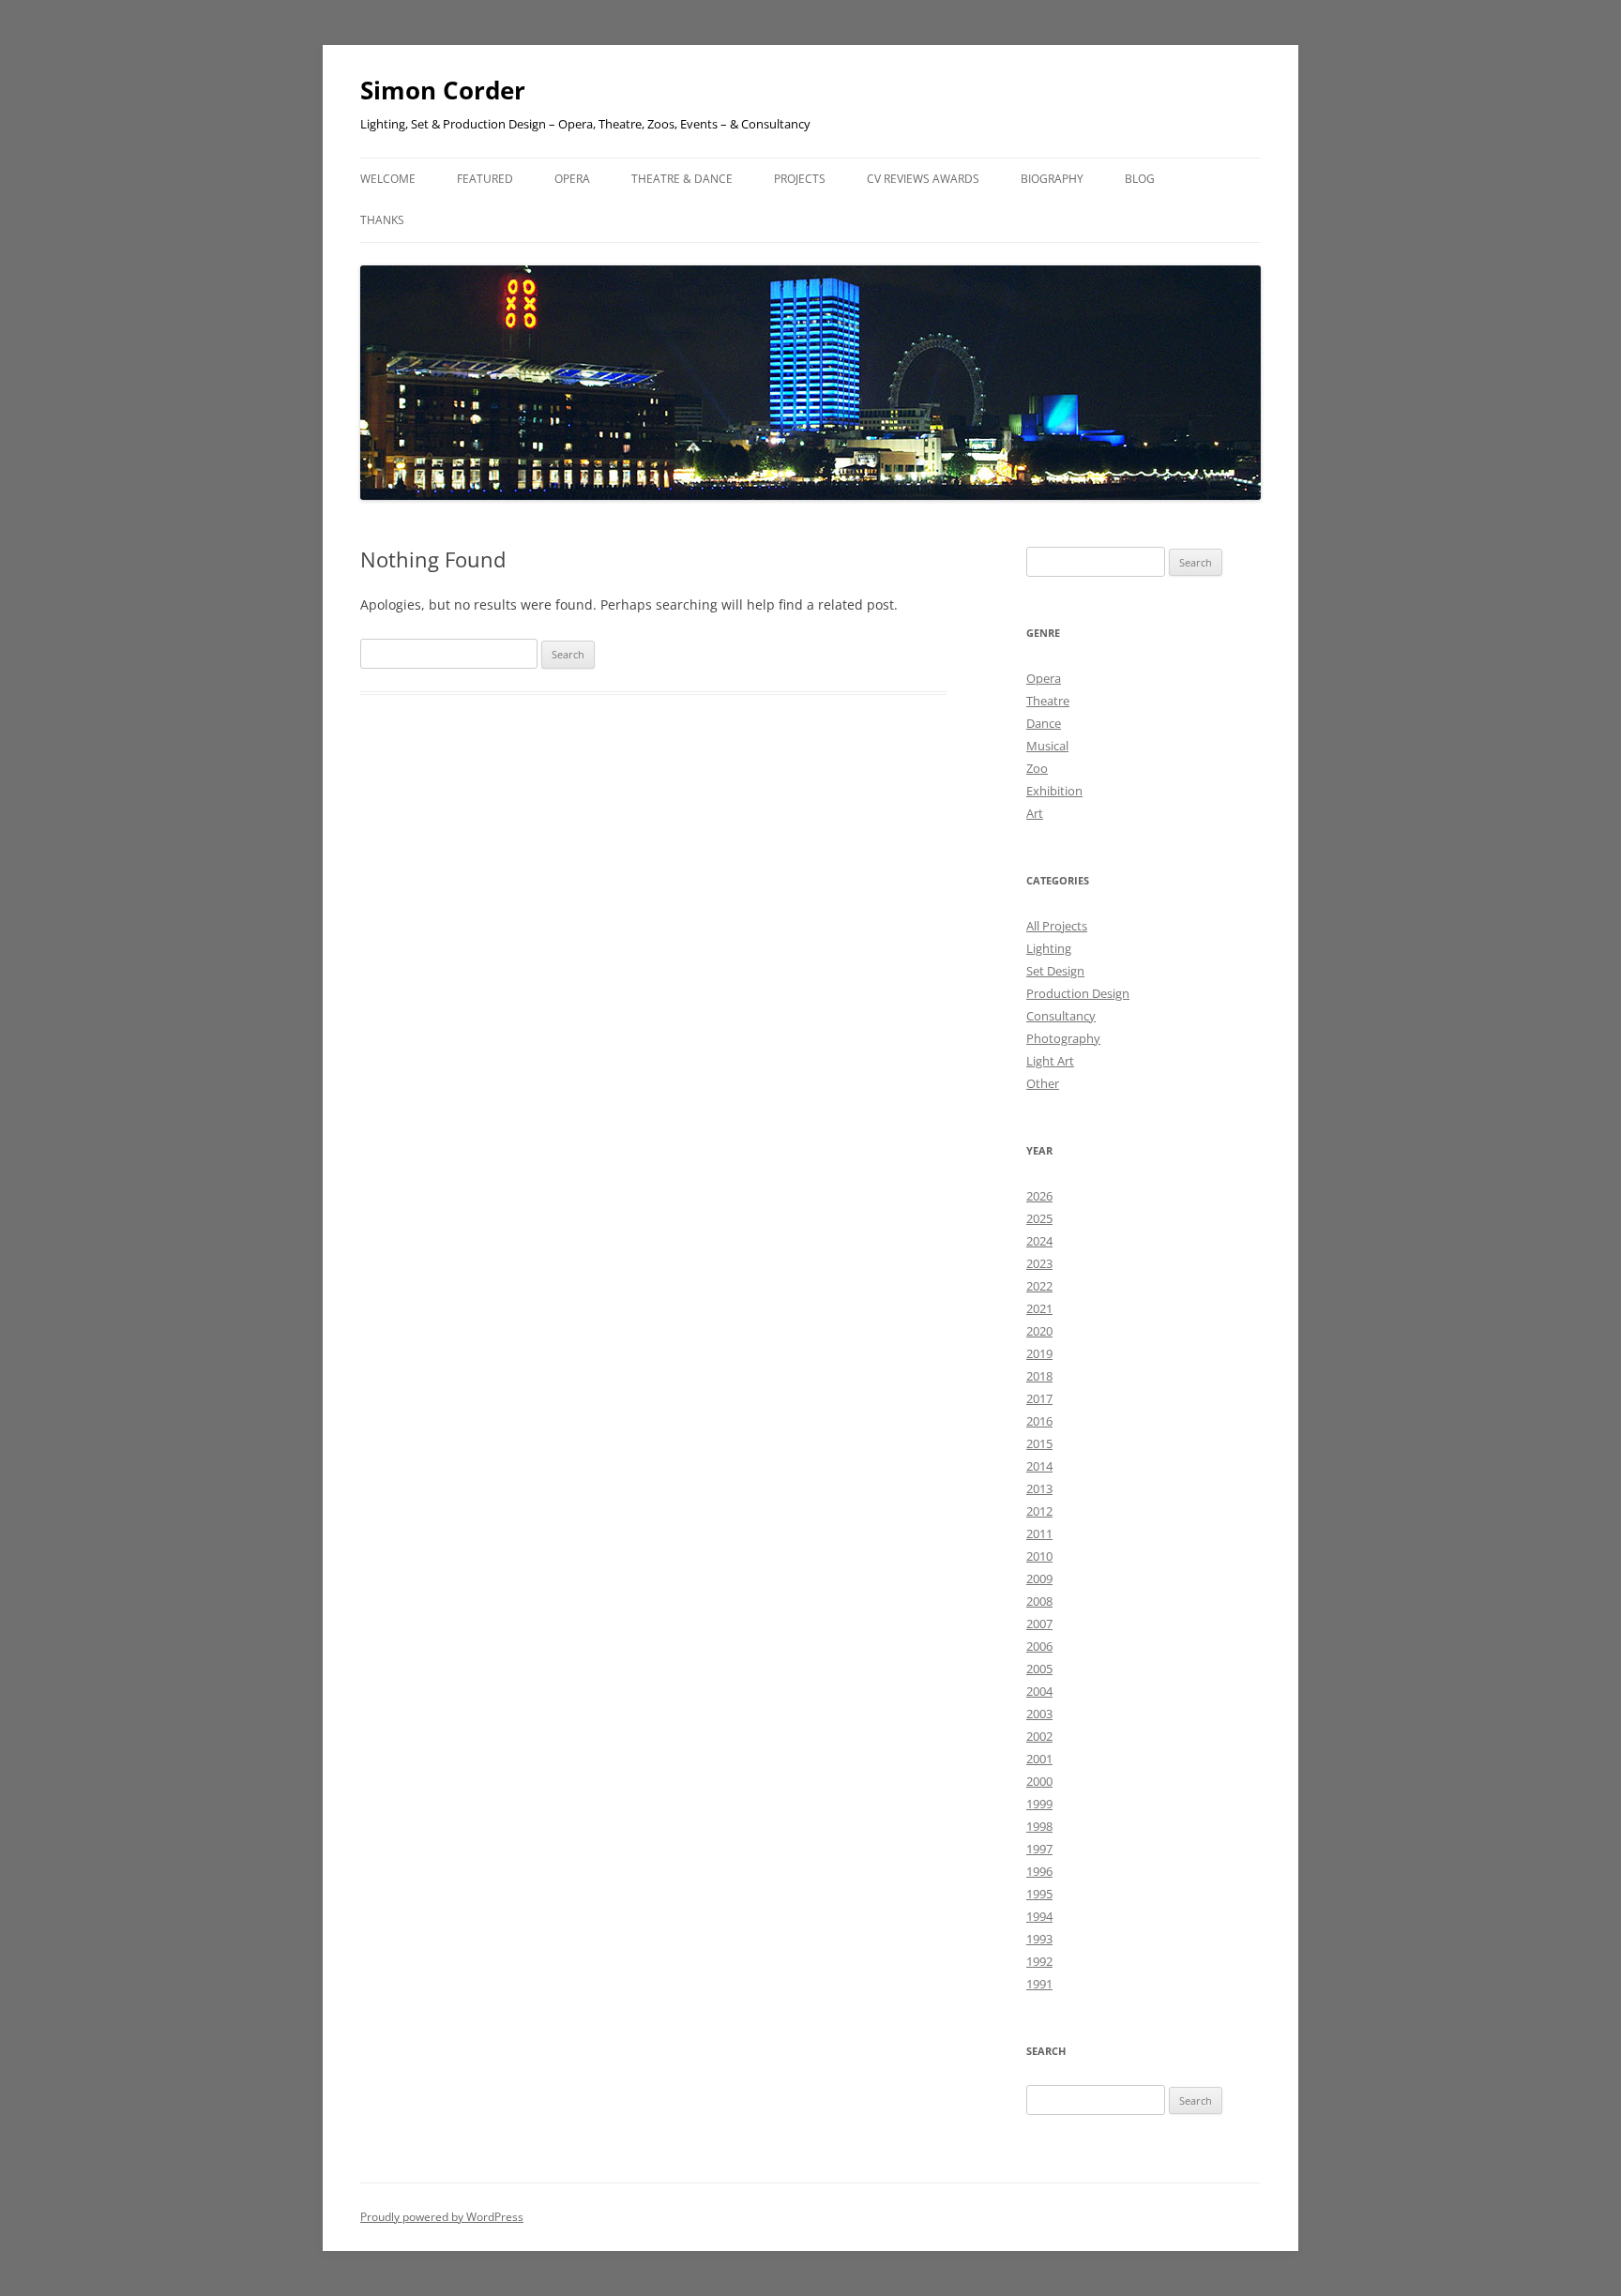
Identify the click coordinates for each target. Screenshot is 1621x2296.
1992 (1039, 1961)
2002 (1039, 1736)
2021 (1039, 1308)
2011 (1039, 1533)
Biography (1052, 179)
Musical (1047, 746)
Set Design (1055, 971)
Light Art (1050, 1061)
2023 (1039, 1263)
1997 (1039, 1849)
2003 (1039, 1714)
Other (1043, 1083)
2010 (1039, 1556)
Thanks (382, 220)
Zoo (1037, 768)
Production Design (1078, 993)
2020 (1039, 1331)
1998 (1039, 1826)
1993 (1039, 1939)
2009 (1039, 1578)
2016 (1039, 1421)
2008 (1039, 1601)
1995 (1039, 1894)
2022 (1039, 1286)
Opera (1044, 678)
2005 (1039, 1669)
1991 (1039, 1984)
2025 (1039, 1218)
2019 (1039, 1353)
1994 (1039, 1916)
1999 (1039, 1804)
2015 (1039, 1443)
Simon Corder (443, 90)
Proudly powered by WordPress (442, 2217)
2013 (1039, 1488)
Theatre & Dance (682, 179)
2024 (1039, 1241)
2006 (1039, 1646)
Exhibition (1054, 791)
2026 (1039, 1196)
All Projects (1057, 926)
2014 (1039, 1466)
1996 (1039, 1871)
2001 (1039, 1759)
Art (1035, 813)
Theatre (1048, 701)
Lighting (1049, 948)
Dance (1044, 723)
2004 (1039, 1691)
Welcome (388, 179)
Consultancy (1061, 1016)
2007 (1039, 1624)
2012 (1039, 1511)
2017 (1039, 1398)
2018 (1039, 1376)
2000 (1039, 1781)
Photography (1063, 1038)
